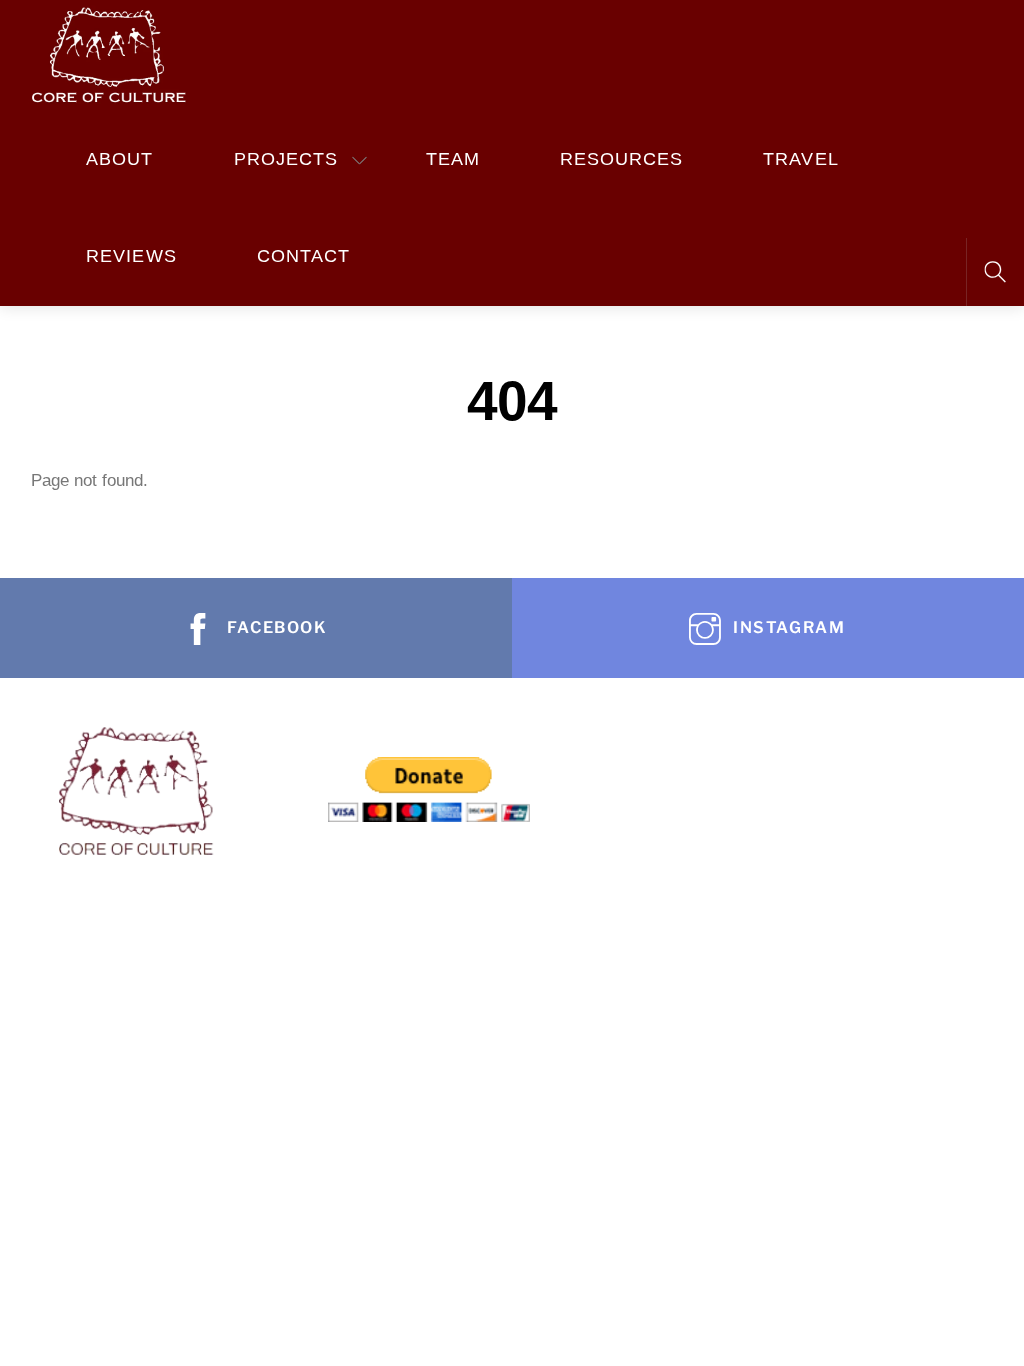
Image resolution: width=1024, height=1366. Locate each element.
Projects (286, 159)
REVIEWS (131, 256)
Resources (622, 159)
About (119, 159)
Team (453, 159)
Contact (303, 256)
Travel (800, 159)
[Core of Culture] (108, 51)
